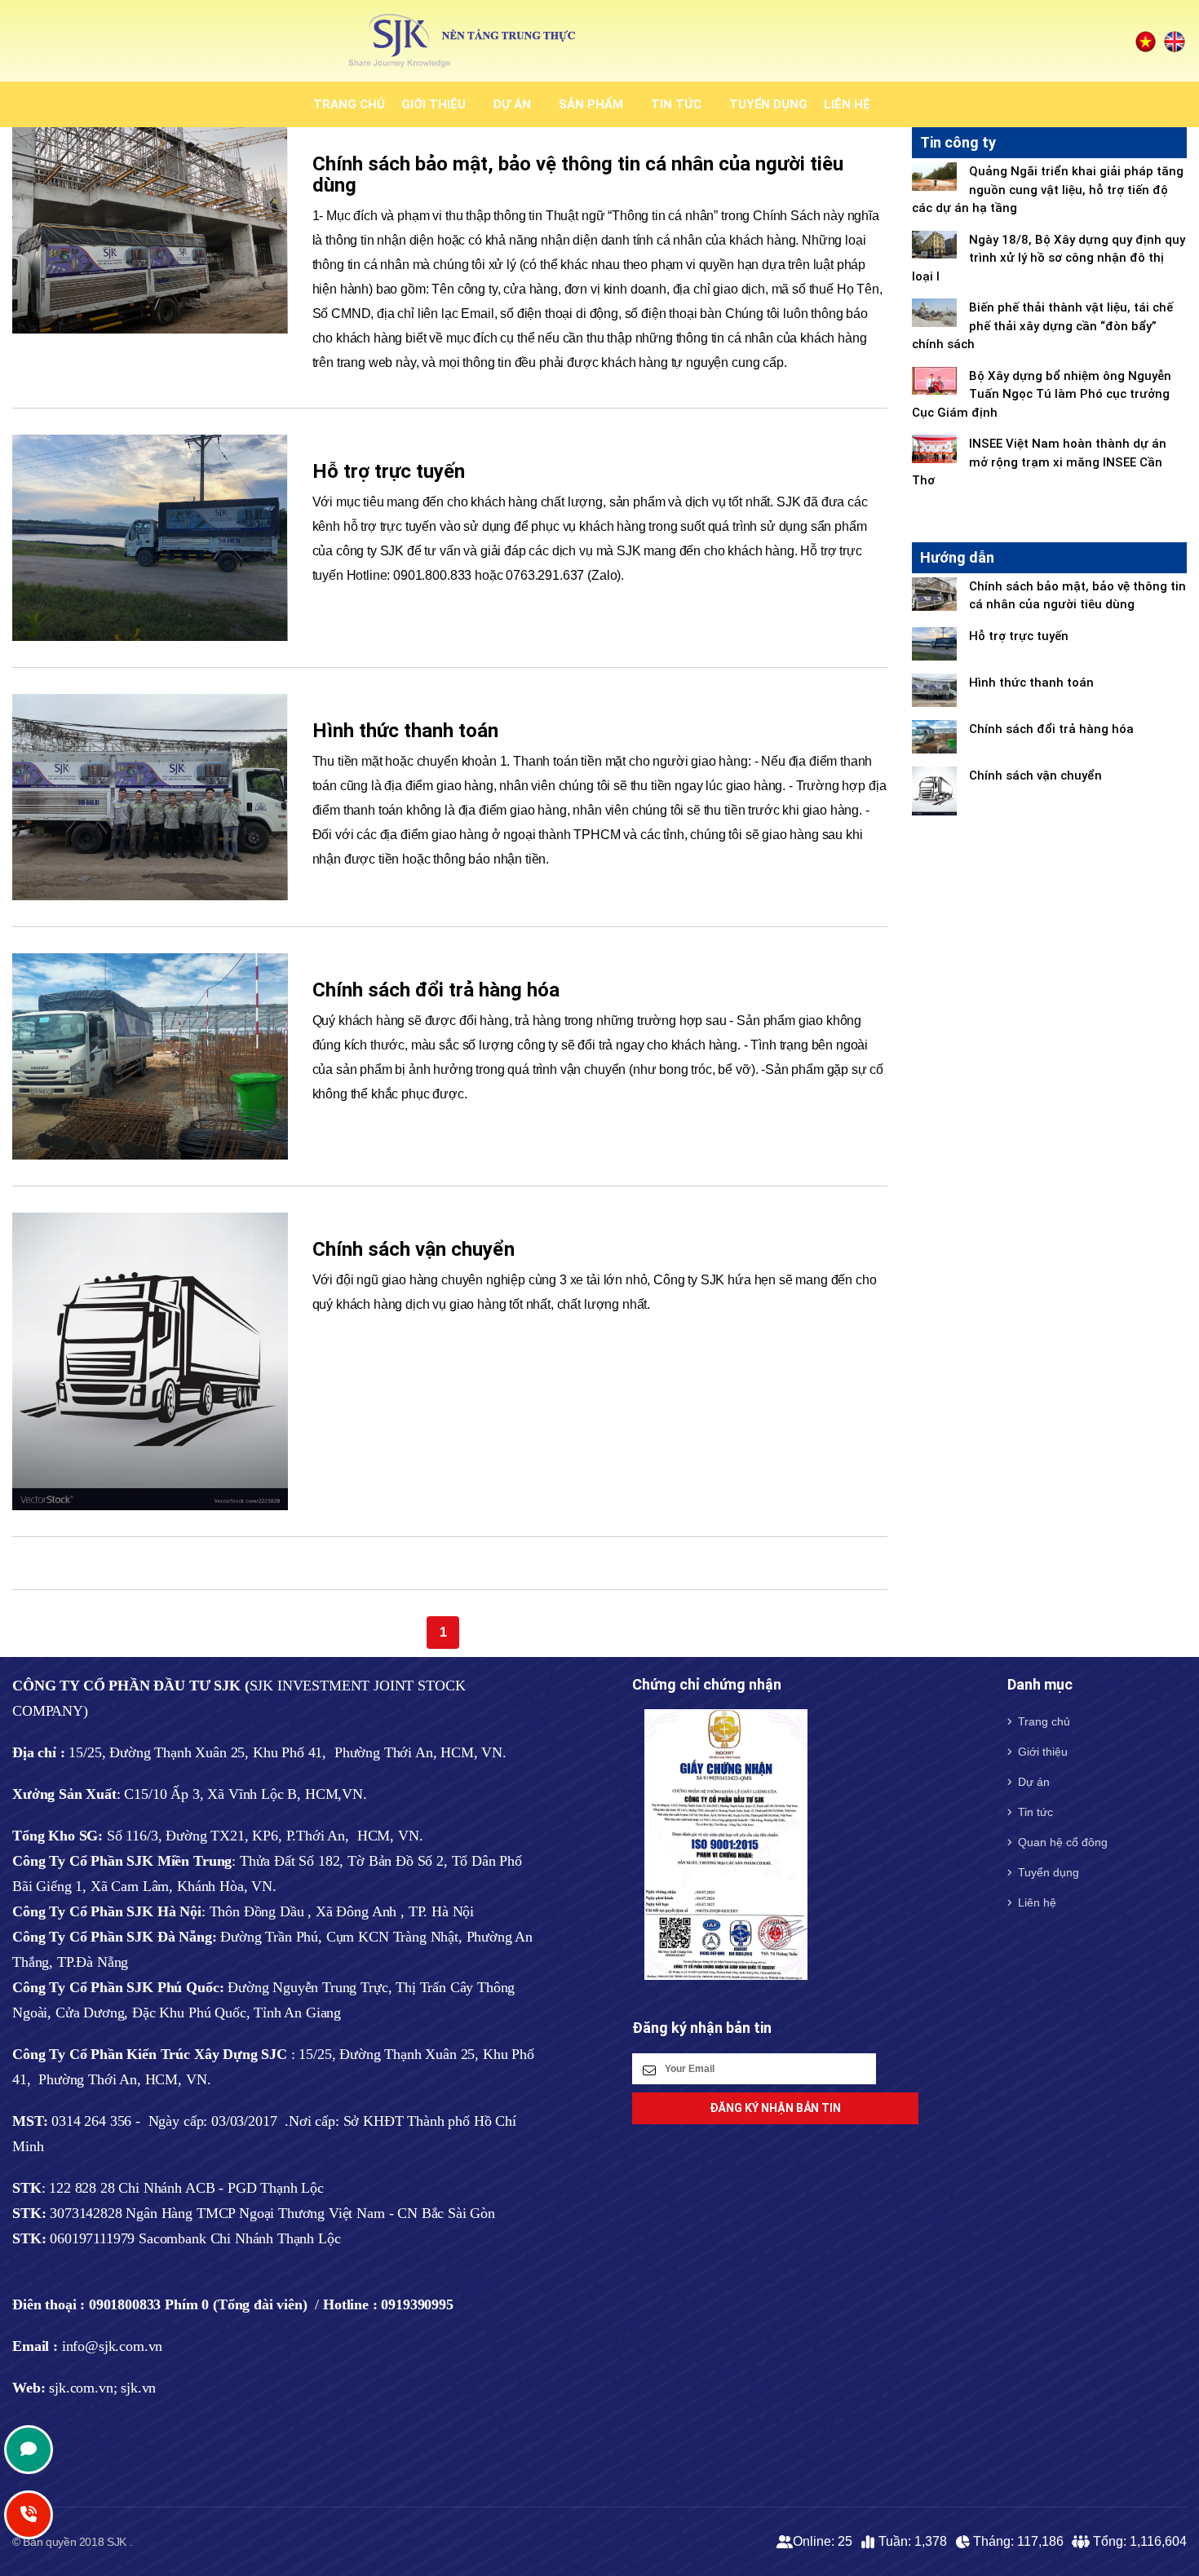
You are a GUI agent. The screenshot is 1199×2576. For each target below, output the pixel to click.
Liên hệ (847, 104)
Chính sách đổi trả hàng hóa (436, 990)
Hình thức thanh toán (405, 731)
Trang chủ (349, 104)
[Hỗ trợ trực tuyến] (150, 537)
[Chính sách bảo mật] (150, 230)
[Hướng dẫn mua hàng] (150, 1056)
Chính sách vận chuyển (414, 1249)
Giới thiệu (434, 104)
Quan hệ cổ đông (1063, 1842)
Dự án (512, 104)
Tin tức (676, 104)
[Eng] (1175, 41)
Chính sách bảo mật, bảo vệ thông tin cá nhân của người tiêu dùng (578, 175)
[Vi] (1146, 41)
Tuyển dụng (768, 104)
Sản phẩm (591, 104)
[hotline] (29, 2450)
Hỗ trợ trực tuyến (389, 471)
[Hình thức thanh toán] (150, 796)
